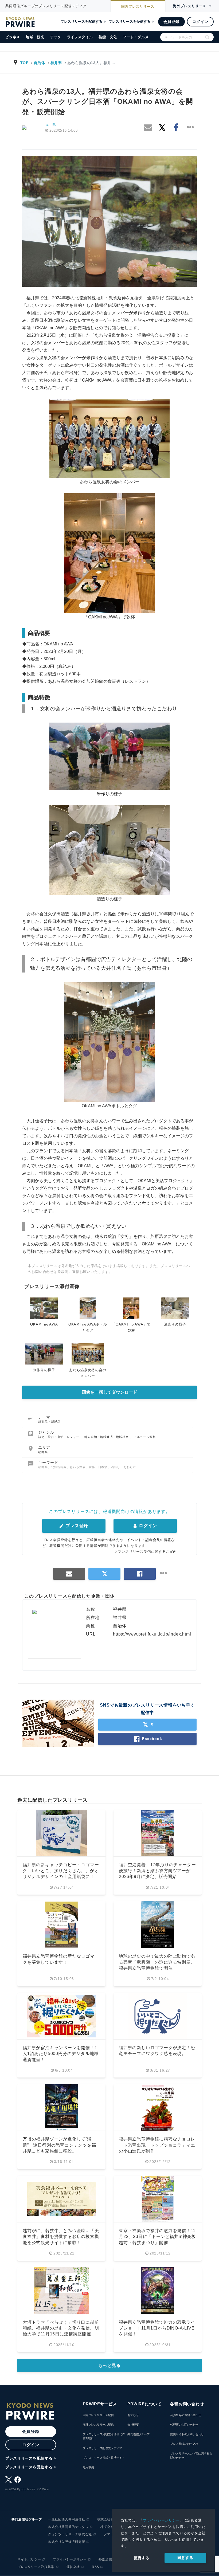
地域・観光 (35, 37)
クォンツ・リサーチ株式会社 (70, 2534)
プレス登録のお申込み (184, 2444)
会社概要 (133, 2425)
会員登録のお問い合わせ (185, 2415)
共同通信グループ (139, 2434)
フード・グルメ (136, 37)
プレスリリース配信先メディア (102, 2448)
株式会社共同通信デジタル (68, 2527)
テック (56, 37)
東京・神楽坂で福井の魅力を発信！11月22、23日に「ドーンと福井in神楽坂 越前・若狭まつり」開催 (160, 2237)
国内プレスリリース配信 (98, 2415)
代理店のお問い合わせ (184, 2425)
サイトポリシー (29, 2559)
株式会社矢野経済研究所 (67, 2542)
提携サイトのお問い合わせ (187, 2434)
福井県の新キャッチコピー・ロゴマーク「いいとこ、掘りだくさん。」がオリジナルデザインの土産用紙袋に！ (61, 1871)
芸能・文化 (108, 37)
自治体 (40, 63)
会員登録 (171, 22)
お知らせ (133, 2415)
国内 (138, 7)
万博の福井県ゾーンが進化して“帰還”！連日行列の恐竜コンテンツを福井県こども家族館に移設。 (59, 2145)
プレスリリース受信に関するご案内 (147, 1552)
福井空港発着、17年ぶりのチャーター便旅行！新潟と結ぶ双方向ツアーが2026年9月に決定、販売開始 (157, 1871)
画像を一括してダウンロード (109, 1392)
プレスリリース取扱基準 (36, 2567)
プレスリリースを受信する (130, 21)
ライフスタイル (80, 37)
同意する (185, 2558)
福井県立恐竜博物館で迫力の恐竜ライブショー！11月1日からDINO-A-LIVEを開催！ (157, 2328)
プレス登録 (76, 1526)
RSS (95, 2567)
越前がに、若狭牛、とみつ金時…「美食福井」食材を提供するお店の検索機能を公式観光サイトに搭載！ (61, 2237)
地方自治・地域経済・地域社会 (107, 1437)
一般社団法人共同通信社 (67, 2519)
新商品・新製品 (49, 1422)
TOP (24, 63)
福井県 (56, 63)
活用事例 (88, 2467)
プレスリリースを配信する (81, 21)
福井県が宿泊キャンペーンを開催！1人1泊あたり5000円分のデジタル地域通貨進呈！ (61, 2054)
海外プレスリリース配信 (98, 2425)
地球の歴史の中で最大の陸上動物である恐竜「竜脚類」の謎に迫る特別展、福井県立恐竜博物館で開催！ (157, 1962)
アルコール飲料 (145, 1437)
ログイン (200, 22)
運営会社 (73, 2567)
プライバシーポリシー (161, 2520)
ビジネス (13, 37)
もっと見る (109, 2365)
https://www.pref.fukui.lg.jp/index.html (152, 1634)
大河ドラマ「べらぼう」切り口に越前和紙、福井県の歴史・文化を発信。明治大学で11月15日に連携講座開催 (61, 2328)
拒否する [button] (142, 2558)
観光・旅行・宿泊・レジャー (59, 1437)
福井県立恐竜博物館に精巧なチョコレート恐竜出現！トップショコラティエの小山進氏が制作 (157, 2145)
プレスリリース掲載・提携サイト (104, 2458)
